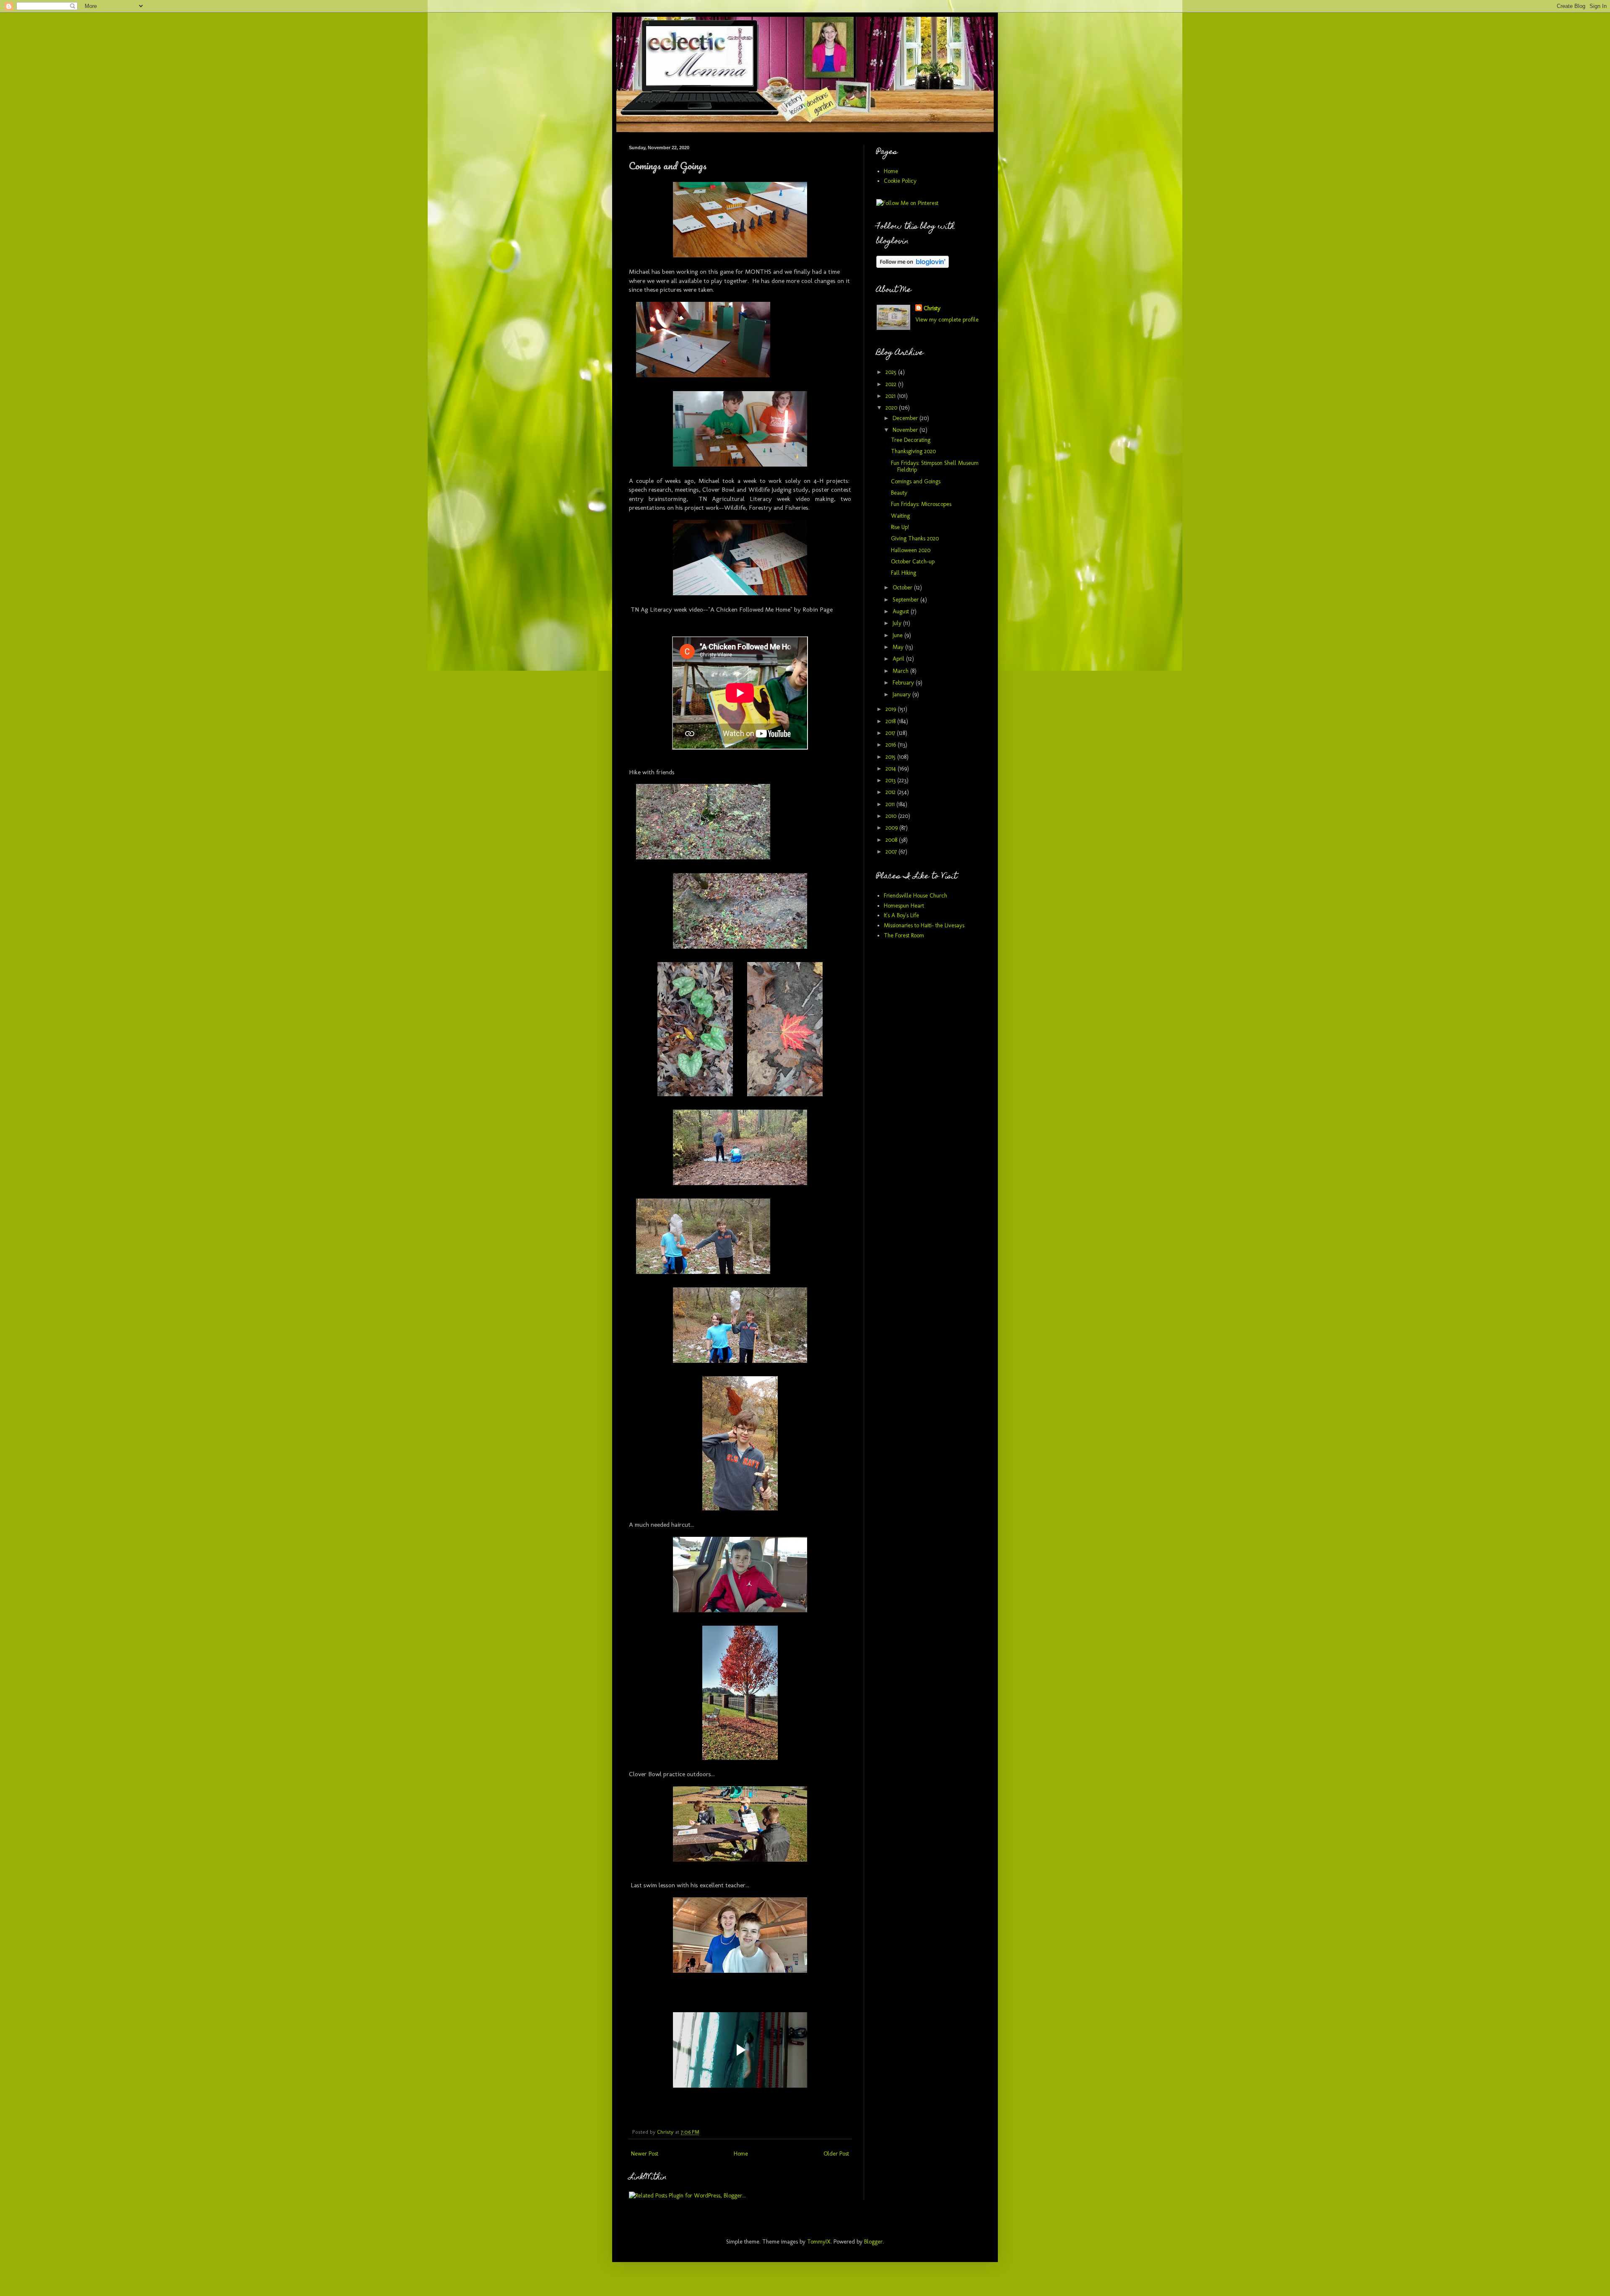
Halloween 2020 (911, 550)
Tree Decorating (911, 440)
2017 (891, 733)
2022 (892, 384)
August (902, 611)
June (898, 635)
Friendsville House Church (915, 896)
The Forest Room (904, 935)
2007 (892, 852)
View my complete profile (947, 320)
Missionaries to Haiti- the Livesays (924, 925)
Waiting (900, 516)
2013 (891, 780)
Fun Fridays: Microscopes (921, 504)
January (902, 694)
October (903, 588)
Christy (932, 308)
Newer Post (645, 2154)
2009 (892, 828)
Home (741, 2154)
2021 (891, 396)
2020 (892, 408)
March (901, 671)
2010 (892, 816)
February (904, 683)
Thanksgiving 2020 (913, 451)
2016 (892, 745)
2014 (892, 769)
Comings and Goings (916, 481)
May (899, 647)
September (906, 600)
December (906, 418)
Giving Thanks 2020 (915, 538)
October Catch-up (913, 562)
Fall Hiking (904, 573)
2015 (891, 757)
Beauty (899, 493)
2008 (892, 840)
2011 (891, 804)
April (899, 659)
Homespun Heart (904, 906)
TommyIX (819, 2242)
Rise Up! (900, 527)
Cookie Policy (900, 181)
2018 (891, 721)
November (906, 430)
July (898, 623)
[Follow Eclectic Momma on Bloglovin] (913, 266)
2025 (892, 372)
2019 (892, 709)
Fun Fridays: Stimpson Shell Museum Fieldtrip (935, 467)
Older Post (836, 2154)
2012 (891, 792)
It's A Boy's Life (901, 915)
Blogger (873, 2242)
